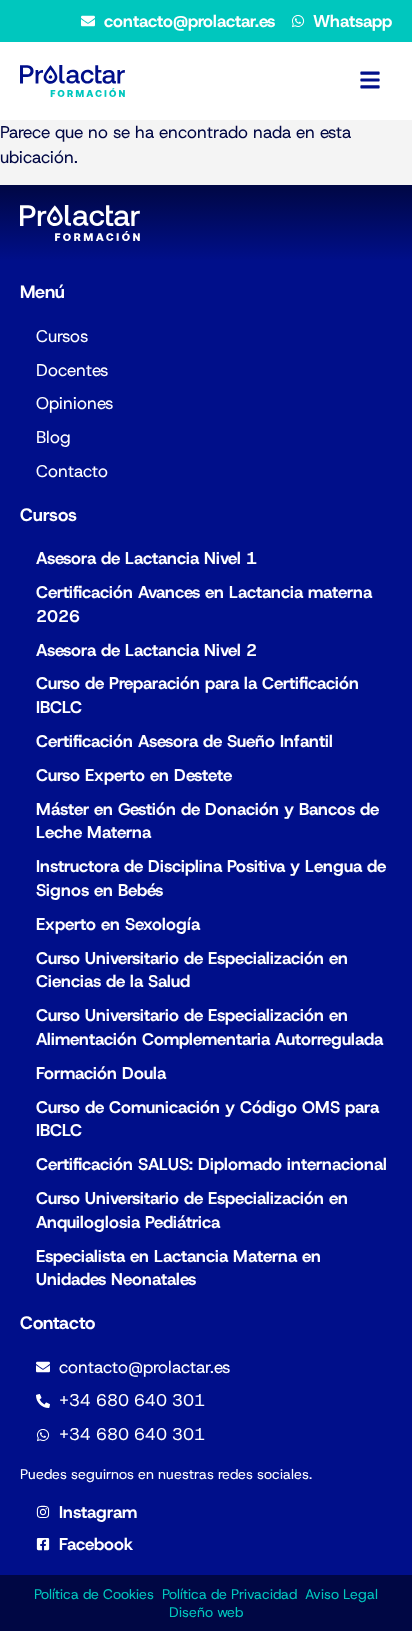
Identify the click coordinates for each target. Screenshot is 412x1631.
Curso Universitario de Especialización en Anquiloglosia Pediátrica (192, 1210)
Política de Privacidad (229, 1594)
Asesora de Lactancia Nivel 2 (146, 650)
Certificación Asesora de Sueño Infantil (184, 741)
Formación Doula (101, 1073)
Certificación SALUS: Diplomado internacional (211, 1164)
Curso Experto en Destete (134, 775)
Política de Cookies (94, 1594)
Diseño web (206, 1612)
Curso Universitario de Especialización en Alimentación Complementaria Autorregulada (209, 1027)
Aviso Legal (341, 1594)
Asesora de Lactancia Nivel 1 (146, 558)
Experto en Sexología (118, 924)
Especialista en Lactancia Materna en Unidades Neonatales (178, 1268)
